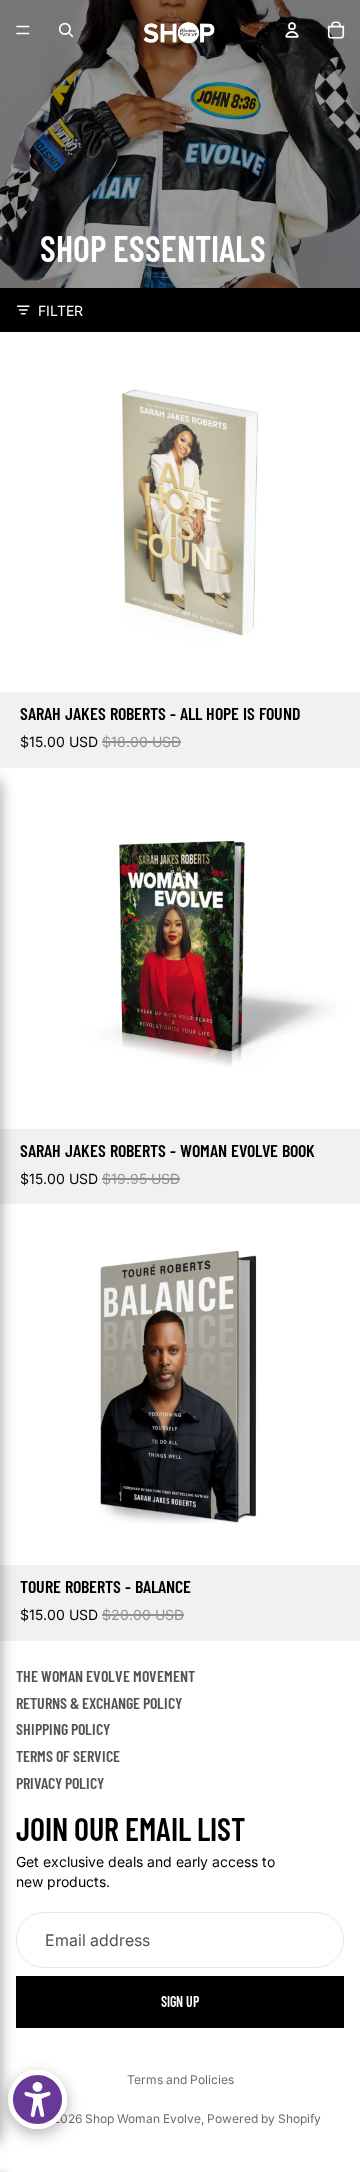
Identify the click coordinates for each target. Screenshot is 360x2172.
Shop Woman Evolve (143, 2118)
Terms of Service (68, 1755)
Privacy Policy (60, 1781)
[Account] (292, 30)
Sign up (180, 2000)
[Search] (66, 30)
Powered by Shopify (264, 2118)
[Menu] (23, 30)
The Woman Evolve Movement (105, 1675)
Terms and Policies (180, 2079)
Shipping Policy (63, 1728)
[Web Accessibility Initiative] (37, 2099)
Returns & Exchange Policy (99, 1701)
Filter (60, 310)
